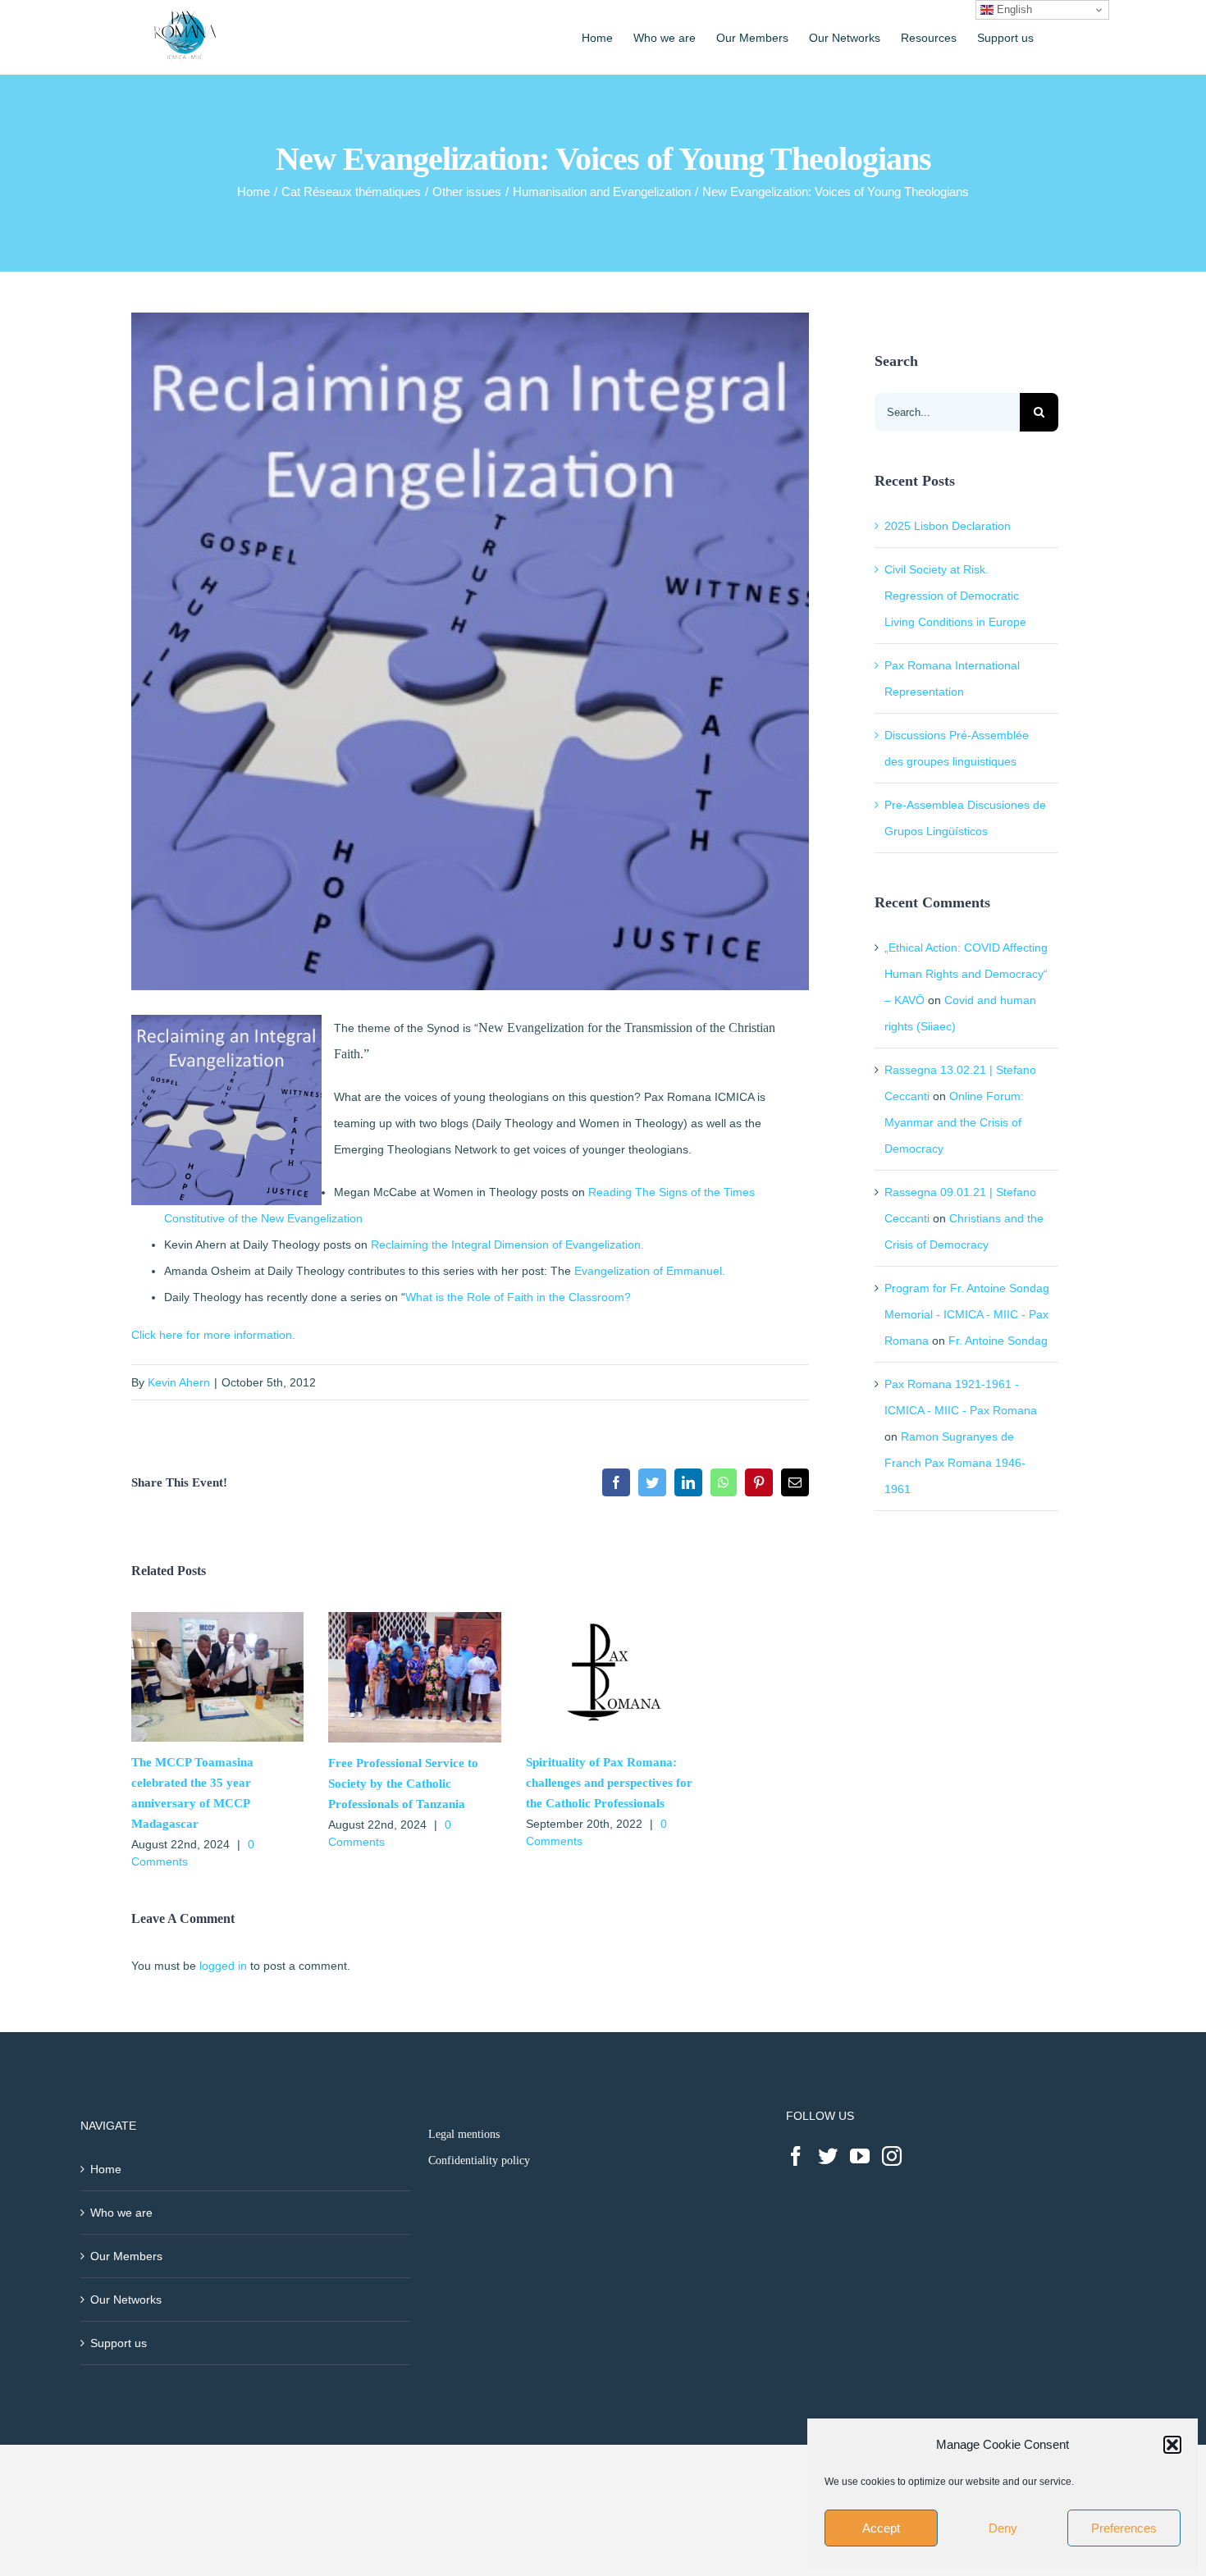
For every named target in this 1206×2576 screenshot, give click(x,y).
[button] (1172, 2445)
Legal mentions (464, 2134)
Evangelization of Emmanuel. (650, 1271)
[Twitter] (828, 2156)
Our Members (126, 2256)
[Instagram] (892, 2156)
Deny (1003, 2528)
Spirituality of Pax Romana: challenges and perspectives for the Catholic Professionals (609, 1783)
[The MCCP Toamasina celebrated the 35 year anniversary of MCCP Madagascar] (217, 1619)
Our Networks (126, 2300)
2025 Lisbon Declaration (948, 526)
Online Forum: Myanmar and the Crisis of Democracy (954, 1122)
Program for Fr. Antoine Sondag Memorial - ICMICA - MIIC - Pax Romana (967, 1314)
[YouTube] (860, 2156)
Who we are (121, 2213)
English (1013, 9)
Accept (881, 2528)
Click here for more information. (213, 1335)
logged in (223, 1966)
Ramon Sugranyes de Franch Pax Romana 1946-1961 (955, 1463)
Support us (119, 2343)
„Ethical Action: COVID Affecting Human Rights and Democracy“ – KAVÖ (966, 974)
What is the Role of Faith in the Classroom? (518, 1297)
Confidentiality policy (479, 2160)
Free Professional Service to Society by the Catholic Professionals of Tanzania (403, 1784)
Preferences (1124, 2528)
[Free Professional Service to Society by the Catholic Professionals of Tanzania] (414, 1619)
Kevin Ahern (179, 1382)
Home (106, 2169)
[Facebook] (796, 2156)
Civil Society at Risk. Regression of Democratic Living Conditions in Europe (955, 596)
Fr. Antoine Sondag (998, 1341)
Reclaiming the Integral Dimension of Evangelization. (507, 1245)
